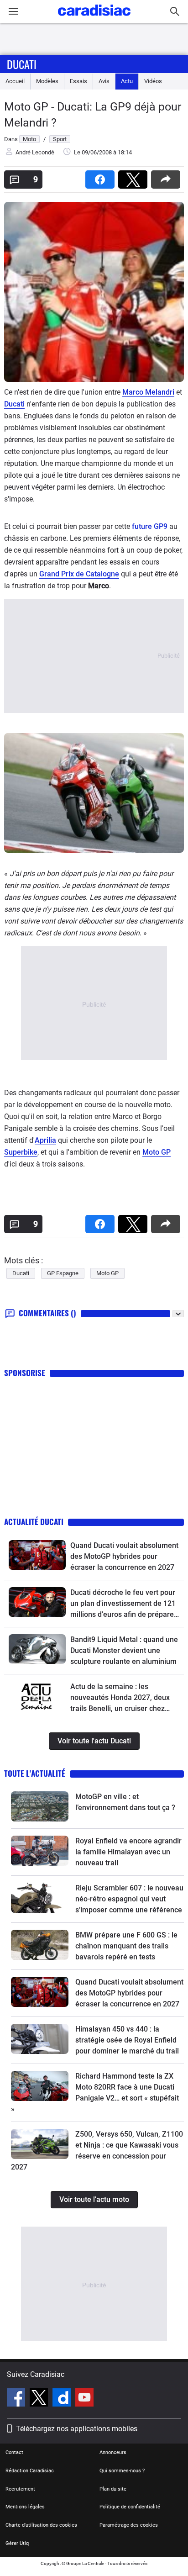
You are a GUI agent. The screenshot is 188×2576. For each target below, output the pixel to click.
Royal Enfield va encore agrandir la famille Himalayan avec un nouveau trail (128, 1852)
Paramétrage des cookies (129, 2525)
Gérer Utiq (17, 2543)
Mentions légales (25, 2507)
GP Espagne (63, 1273)
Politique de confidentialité (130, 2507)
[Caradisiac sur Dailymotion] (63, 2399)
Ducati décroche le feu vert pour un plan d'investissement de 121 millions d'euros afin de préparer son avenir (123, 1604)
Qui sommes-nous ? (122, 2471)
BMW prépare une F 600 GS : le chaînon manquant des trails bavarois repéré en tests (126, 1946)
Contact (14, 2452)
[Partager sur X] (135, 177)
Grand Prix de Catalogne (79, 574)
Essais (78, 81)
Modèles (47, 81)
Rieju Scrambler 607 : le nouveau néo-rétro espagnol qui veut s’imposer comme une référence (129, 1899)
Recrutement (20, 2489)
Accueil (15, 81)
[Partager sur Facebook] (102, 177)
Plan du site (113, 2489)
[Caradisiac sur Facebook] (17, 2399)
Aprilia (45, 1140)
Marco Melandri (148, 392)
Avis (104, 81)
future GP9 (150, 526)
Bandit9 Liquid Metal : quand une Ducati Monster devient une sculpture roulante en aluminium (124, 1650)
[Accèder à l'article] (37, 1555)
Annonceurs (113, 2452)
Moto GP (157, 1152)
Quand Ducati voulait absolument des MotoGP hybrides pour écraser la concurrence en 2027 (124, 1556)
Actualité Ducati (34, 1522)
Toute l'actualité (35, 1773)
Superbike (21, 1152)
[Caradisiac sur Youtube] (84, 2399)
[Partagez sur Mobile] (167, 177)
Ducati (22, 64)
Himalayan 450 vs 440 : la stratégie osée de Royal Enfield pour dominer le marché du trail (127, 2040)
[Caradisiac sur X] (40, 2399)
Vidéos (153, 81)
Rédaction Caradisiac (30, 2471)
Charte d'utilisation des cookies (41, 2525)
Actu (127, 81)
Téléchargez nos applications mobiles (77, 2429)
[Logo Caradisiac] (94, 18)
